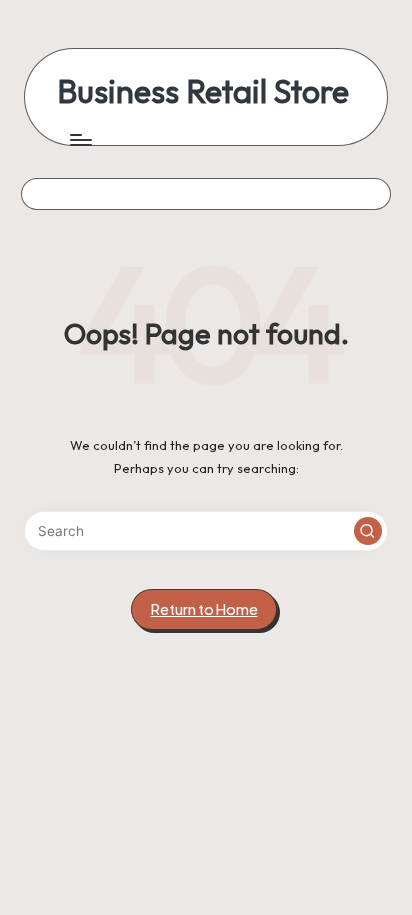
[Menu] (80, 139)
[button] (368, 531)
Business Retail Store (203, 91)
